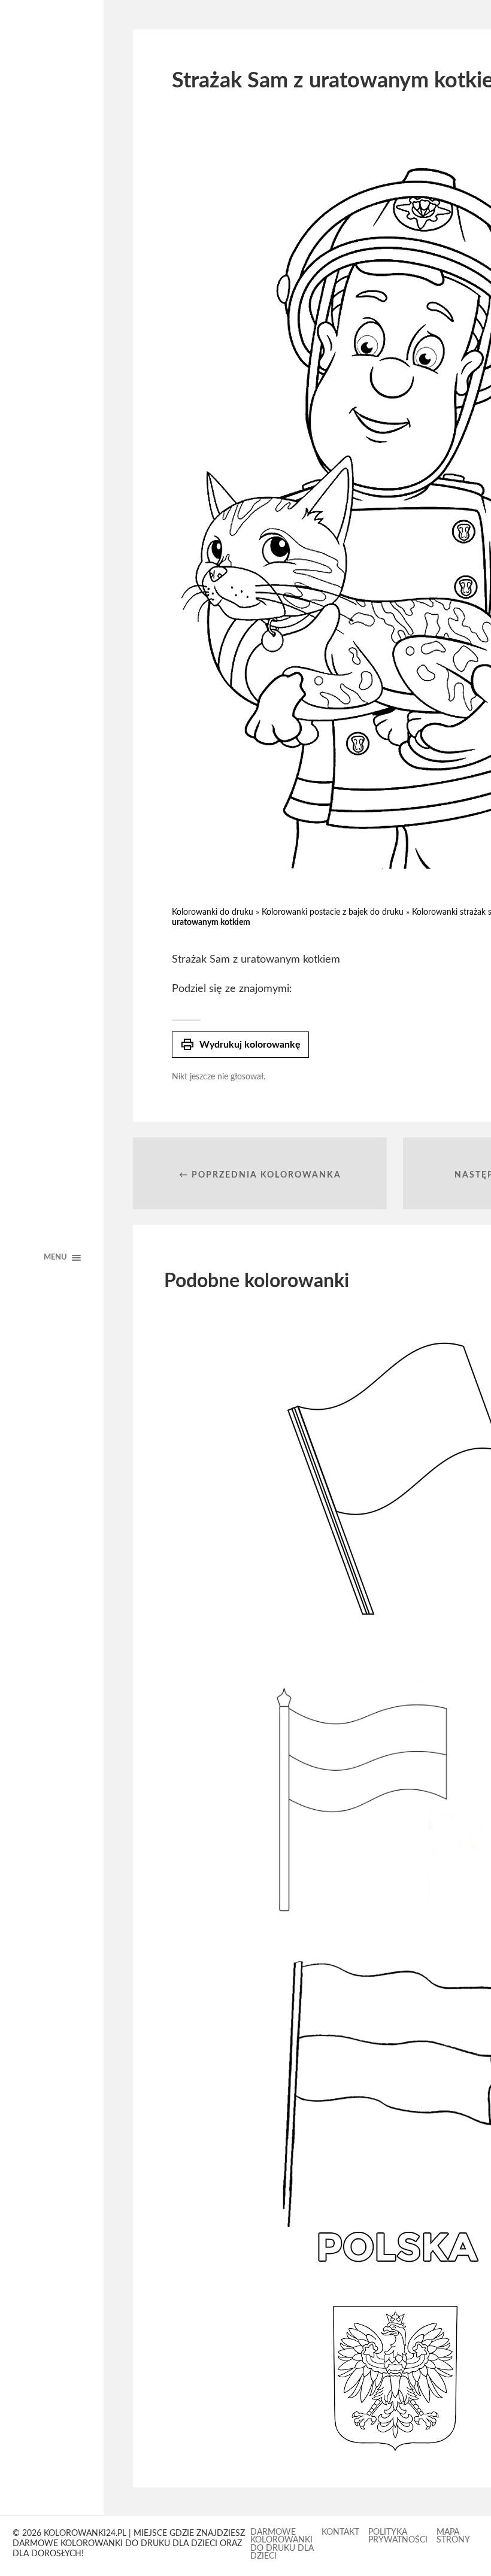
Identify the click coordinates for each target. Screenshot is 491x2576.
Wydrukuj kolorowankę (240, 1045)
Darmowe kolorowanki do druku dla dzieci (282, 2545)
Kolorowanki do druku (213, 912)
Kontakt (340, 2532)
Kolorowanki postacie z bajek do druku (333, 912)
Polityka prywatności (398, 2536)
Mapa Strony (453, 2536)
